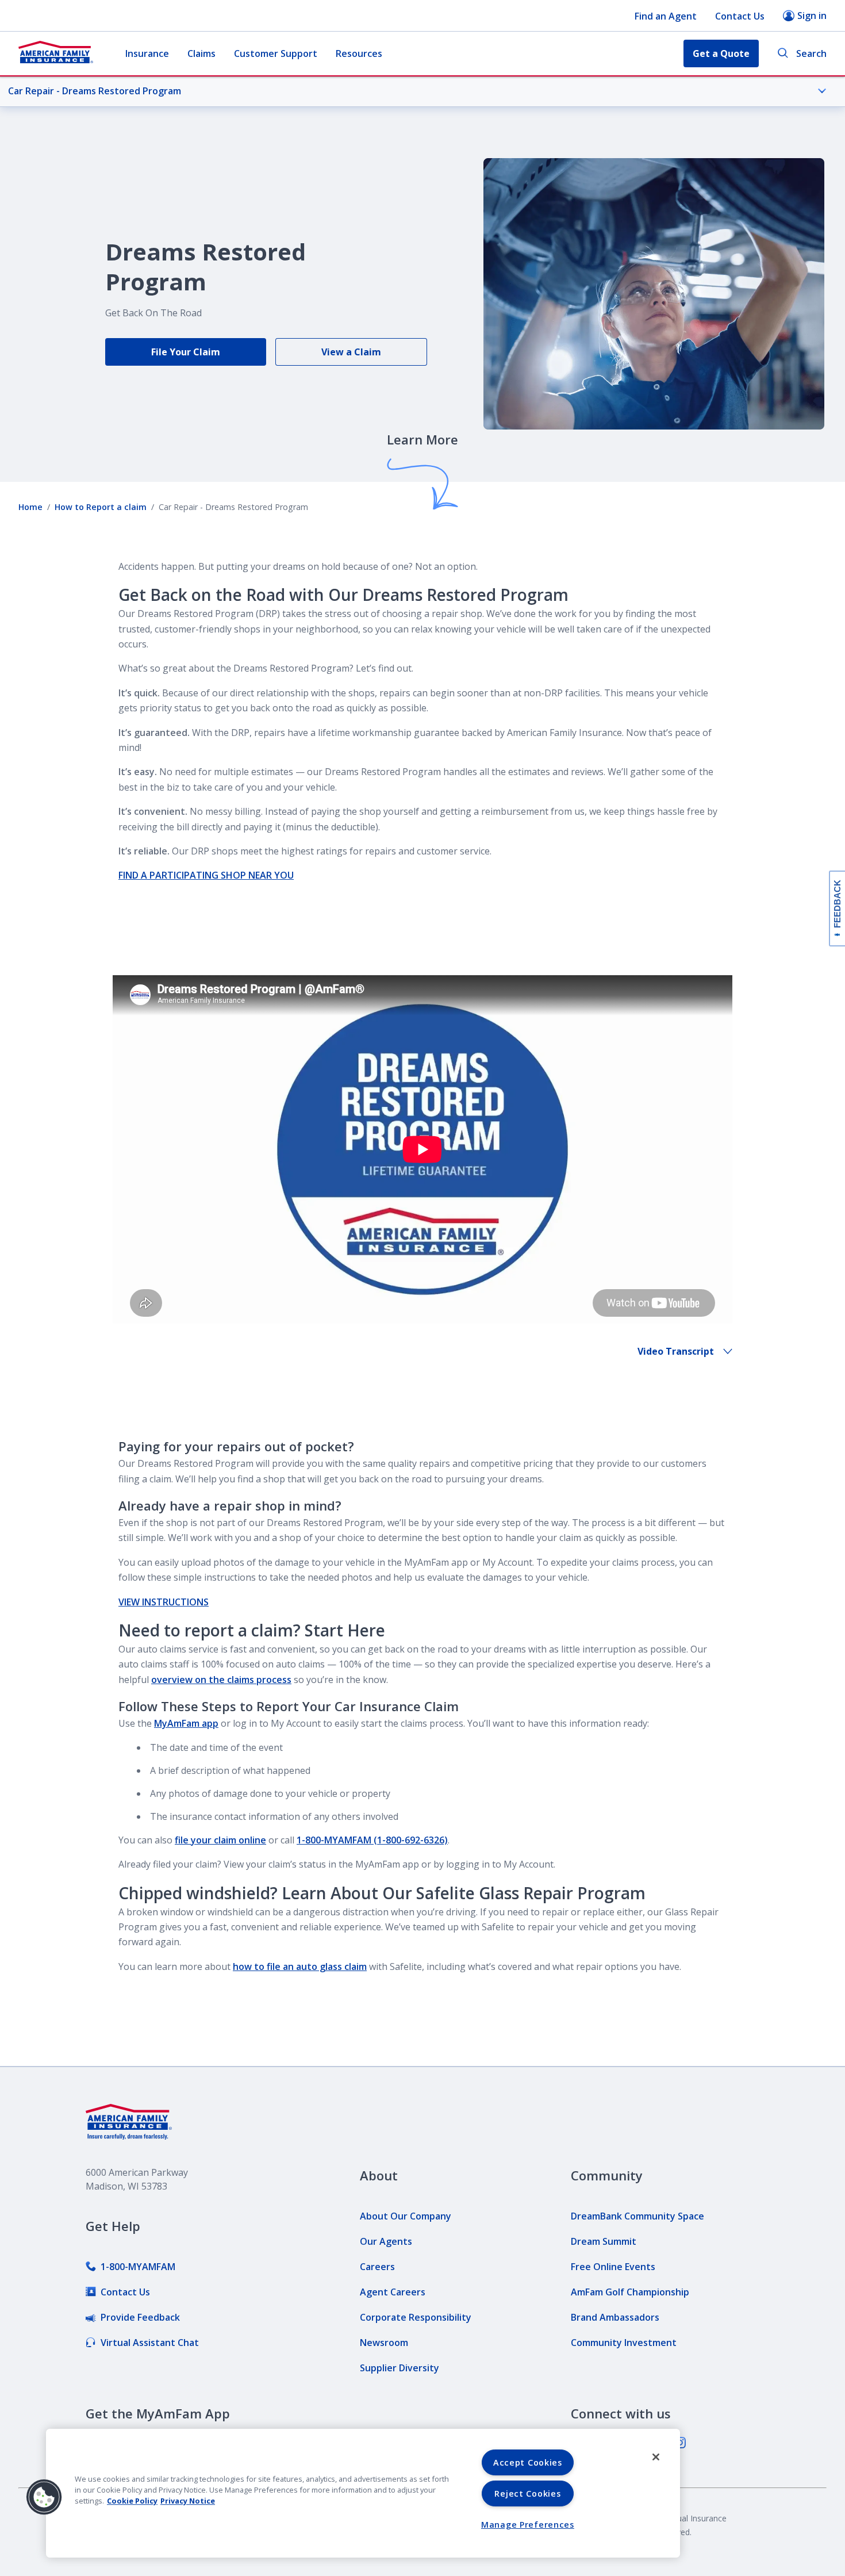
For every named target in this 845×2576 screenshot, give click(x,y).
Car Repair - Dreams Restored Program (95, 91)
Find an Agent (666, 16)
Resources (359, 53)
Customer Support (276, 53)
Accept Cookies (528, 2462)
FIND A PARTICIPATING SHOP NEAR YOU (206, 875)
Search (811, 53)
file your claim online (220, 1840)
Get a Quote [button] (721, 53)
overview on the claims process (221, 1680)
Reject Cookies (527, 2493)
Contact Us (740, 16)
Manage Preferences (528, 2525)
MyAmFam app (186, 1723)
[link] (130, 2267)
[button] (44, 2497)
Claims (201, 53)
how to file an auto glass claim (300, 1966)
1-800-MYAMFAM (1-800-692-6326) (372, 1840)
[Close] (656, 2457)
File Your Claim (186, 352)
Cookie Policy (132, 2501)
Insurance (147, 53)
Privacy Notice (188, 2501)
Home (30, 507)
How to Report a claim (101, 507)
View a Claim (351, 352)
